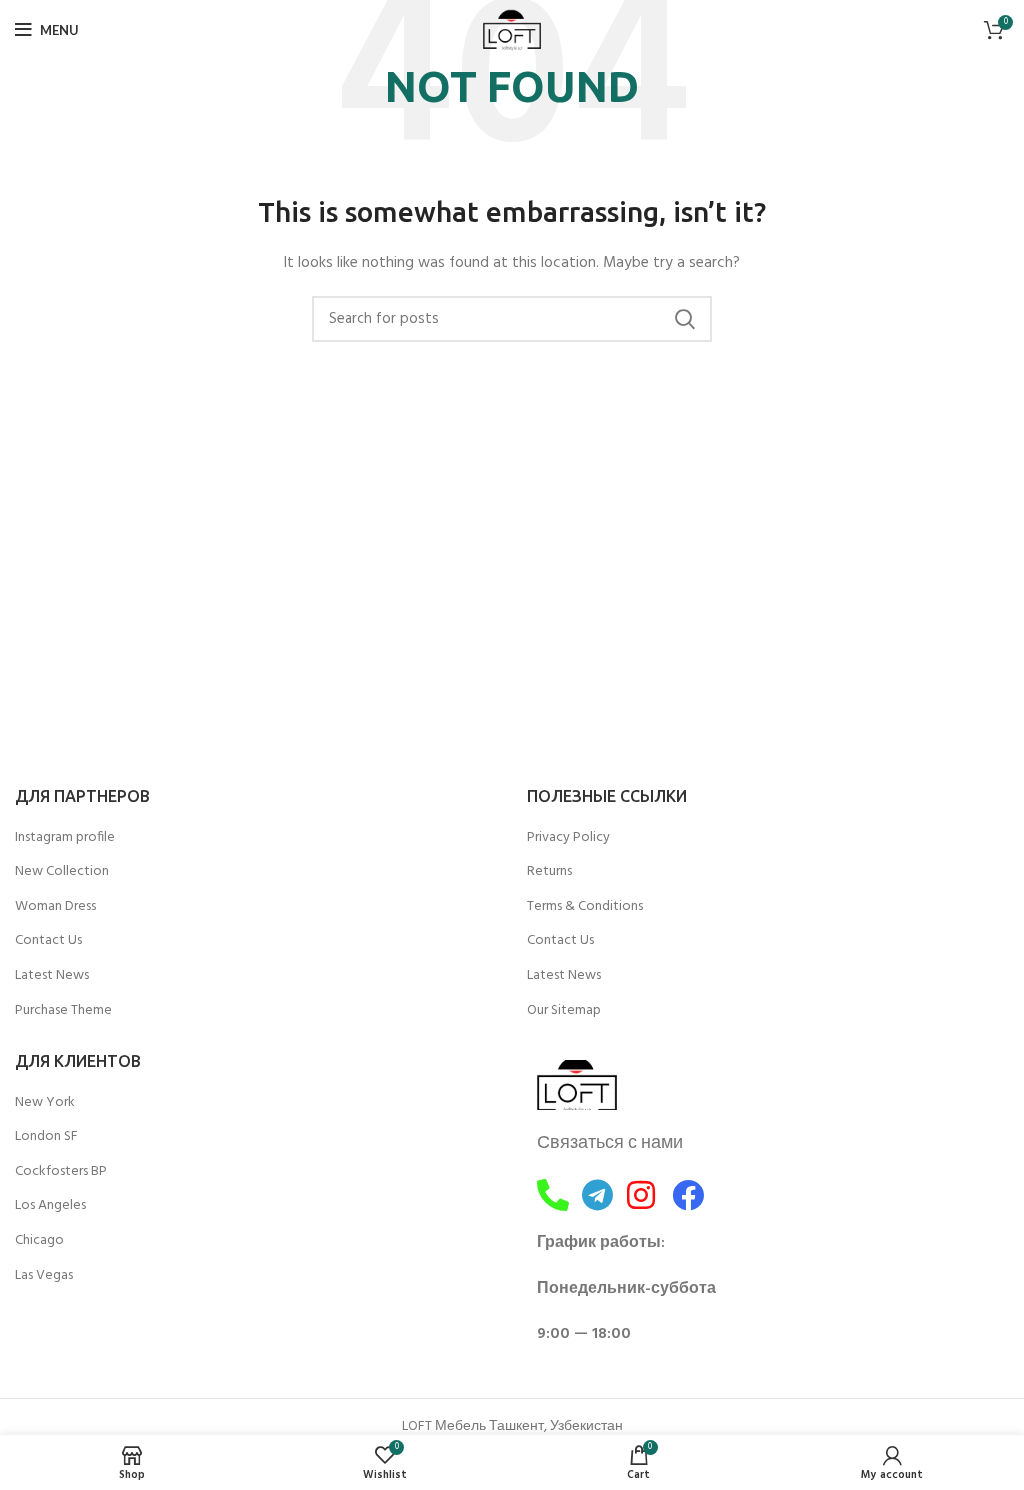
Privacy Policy (568, 838)
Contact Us (48, 941)
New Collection (62, 872)
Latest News (52, 976)
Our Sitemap (564, 1011)
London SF (46, 1137)
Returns (549, 872)
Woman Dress (55, 907)
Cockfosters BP (61, 1172)
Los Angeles (50, 1206)
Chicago (39, 1241)
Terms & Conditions (585, 907)
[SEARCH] (685, 319)
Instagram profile (65, 838)
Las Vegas (44, 1276)
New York (45, 1103)
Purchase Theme (63, 1011)
